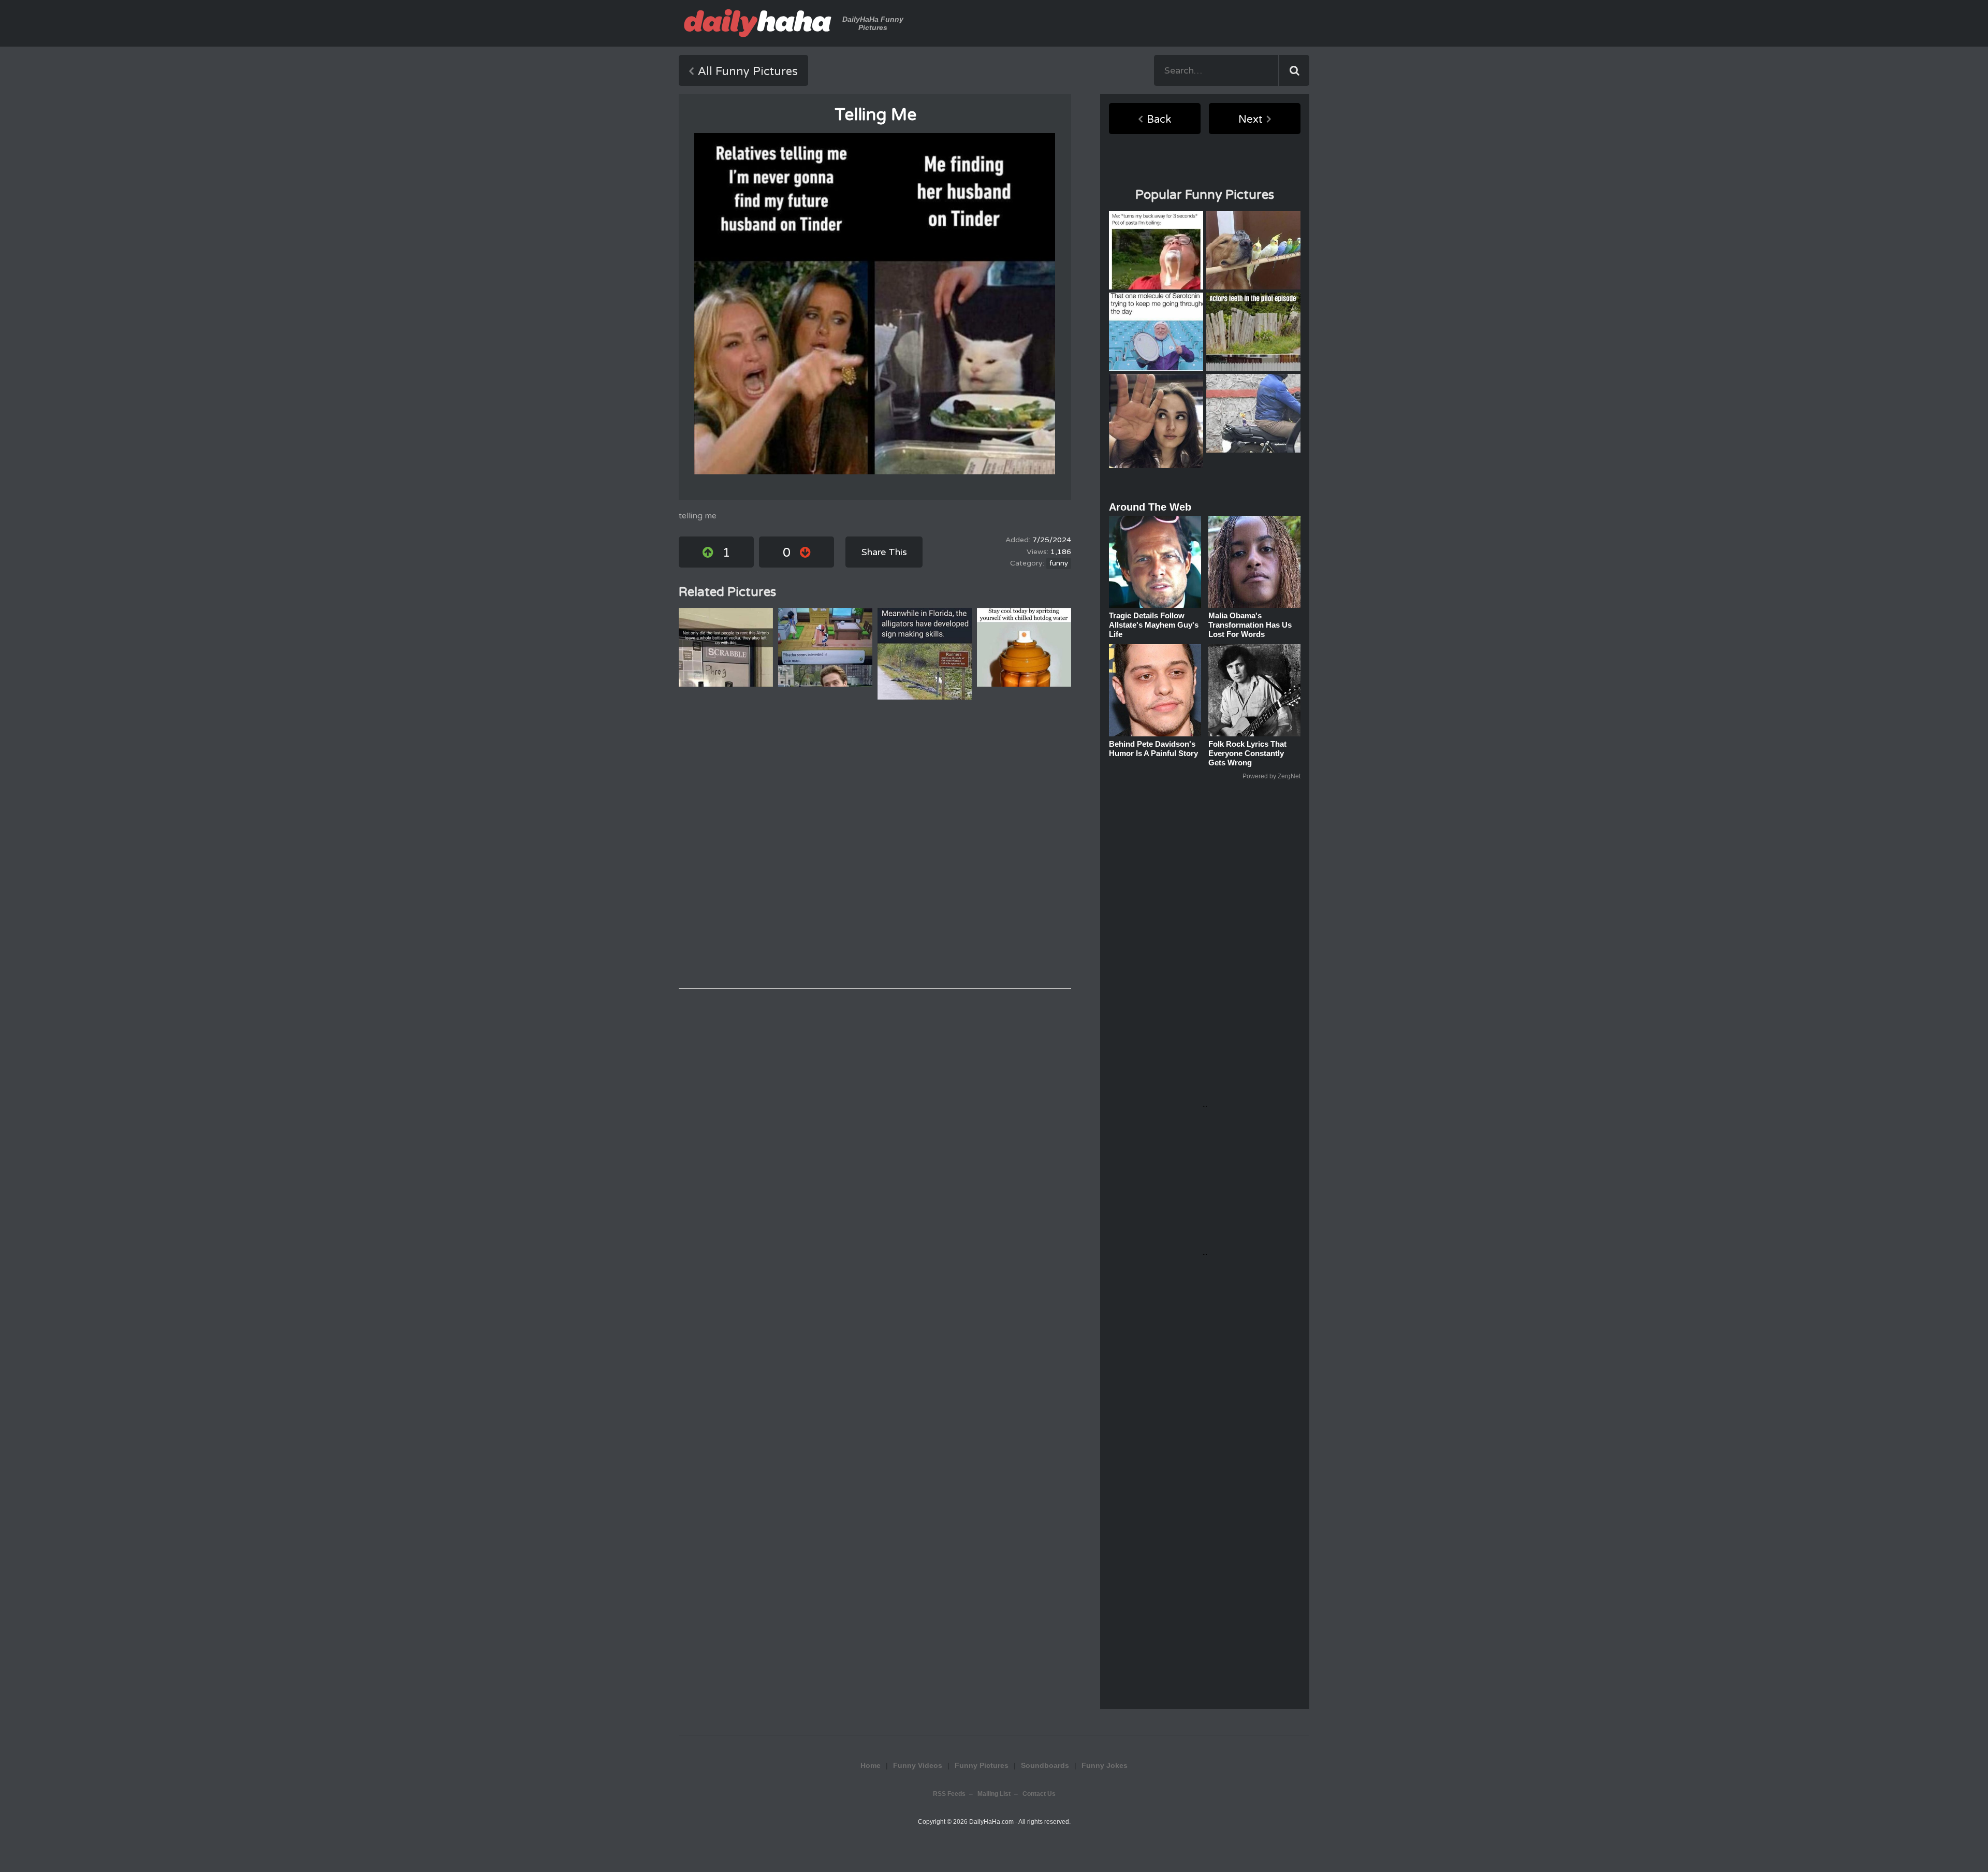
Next (1251, 120)
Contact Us (1039, 1794)
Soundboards (1045, 1765)
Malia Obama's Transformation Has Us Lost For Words (1250, 625)
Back (1159, 120)
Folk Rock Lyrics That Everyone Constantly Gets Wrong (1247, 753)
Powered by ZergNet (1271, 776)
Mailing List (994, 1794)
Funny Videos (918, 1765)
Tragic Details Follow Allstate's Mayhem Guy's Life (1154, 625)
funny (1059, 563)
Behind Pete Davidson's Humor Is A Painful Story (1153, 749)
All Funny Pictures (748, 71)
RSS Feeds (949, 1794)
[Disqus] (875, 844)
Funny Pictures (982, 1765)
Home (871, 1765)
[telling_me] (875, 304)
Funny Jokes (1105, 1765)
